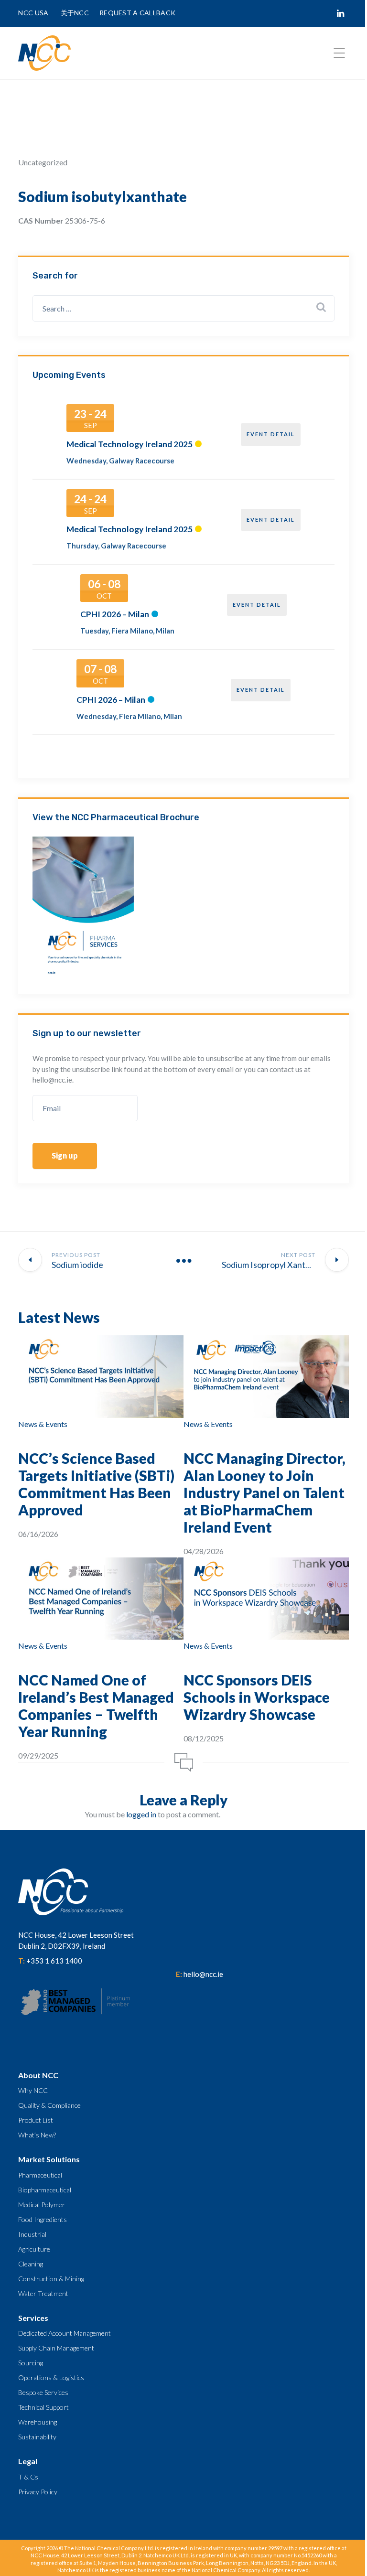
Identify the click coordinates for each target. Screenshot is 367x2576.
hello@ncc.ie (203, 1974)
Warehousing (38, 2422)
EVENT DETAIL (271, 434)
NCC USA (34, 13)
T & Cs (28, 2477)
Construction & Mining (51, 2279)
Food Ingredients (43, 2219)
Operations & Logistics (51, 2377)
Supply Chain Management (56, 2348)
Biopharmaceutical (45, 2190)
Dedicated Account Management (65, 2333)
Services (33, 2318)
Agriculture (34, 2249)
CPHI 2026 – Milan (115, 614)
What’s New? (37, 2135)
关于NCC (75, 13)
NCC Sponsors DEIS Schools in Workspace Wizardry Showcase (257, 1697)
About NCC (38, 2075)
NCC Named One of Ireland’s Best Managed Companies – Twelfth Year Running (96, 1706)
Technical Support (43, 2407)
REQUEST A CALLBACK (137, 13)
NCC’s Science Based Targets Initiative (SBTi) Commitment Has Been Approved (96, 1484)
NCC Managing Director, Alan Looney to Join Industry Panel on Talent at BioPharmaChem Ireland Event (264, 1492)
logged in (141, 1814)
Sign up (65, 1155)
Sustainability (37, 2437)
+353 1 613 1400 (54, 1961)
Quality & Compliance (49, 2105)
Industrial (32, 2234)
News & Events (43, 1424)
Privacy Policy (38, 2492)
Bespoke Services (43, 2392)
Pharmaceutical (40, 2175)
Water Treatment (43, 2293)
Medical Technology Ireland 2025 (130, 444)
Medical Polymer (42, 2205)
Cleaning (31, 2264)
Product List (36, 2120)
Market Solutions (49, 2159)
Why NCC (33, 2090)
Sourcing (31, 2363)
